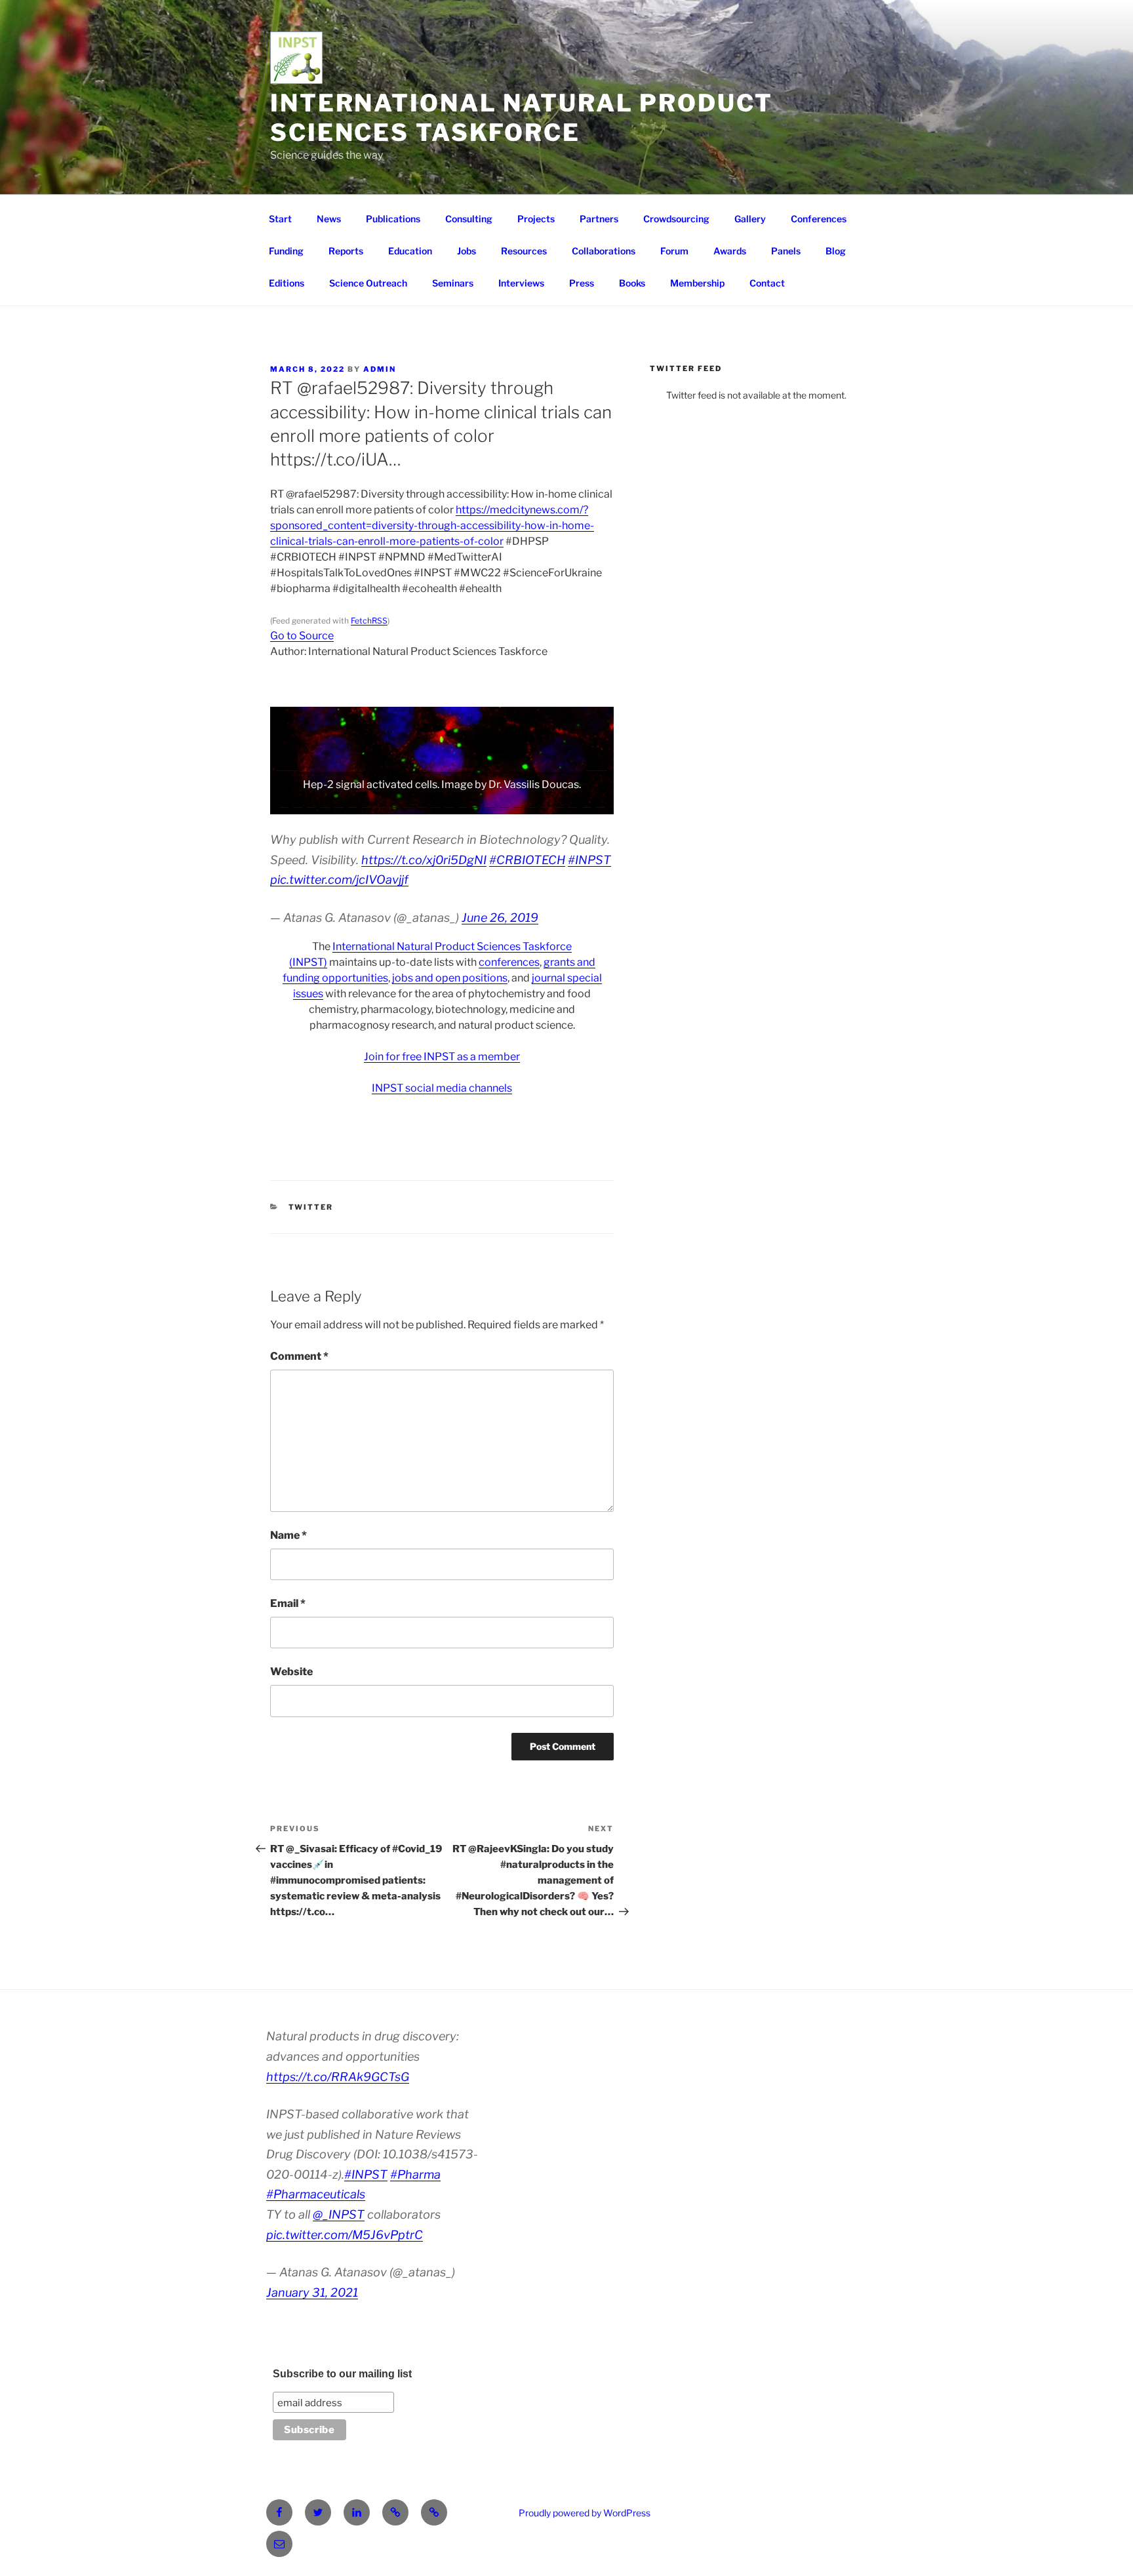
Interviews (521, 283)
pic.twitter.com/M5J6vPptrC (345, 2235)
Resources (524, 251)
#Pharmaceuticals (316, 2194)
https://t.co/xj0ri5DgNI (424, 860)
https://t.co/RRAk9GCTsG (338, 2077)
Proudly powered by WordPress (585, 2513)
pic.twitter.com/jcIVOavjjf (339, 880)
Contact (767, 283)
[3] (311, 803)
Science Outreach (368, 283)
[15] (477, 803)
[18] (518, 803)
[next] (597, 761)
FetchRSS (369, 621)
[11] (422, 803)
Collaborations (604, 251)
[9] (394, 803)
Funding (286, 251)
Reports (346, 251)
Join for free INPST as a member (442, 1057)
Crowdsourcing (676, 219)
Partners (599, 219)
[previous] (287, 761)
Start (280, 219)
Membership (697, 283)
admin (380, 369)
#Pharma (415, 2174)
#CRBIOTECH (527, 860)
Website (291, 1672)
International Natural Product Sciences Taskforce (522, 118)
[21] (559, 803)
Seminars (453, 283)
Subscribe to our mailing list (342, 2374)
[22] (573, 803)
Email (288, 1603)
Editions (287, 283)
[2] (298, 803)
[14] (463, 803)
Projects (536, 219)
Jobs (467, 251)
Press (582, 283)
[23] (587, 803)
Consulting (469, 219)
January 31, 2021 (312, 2292)
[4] (325, 803)
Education (410, 251)
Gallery (750, 219)
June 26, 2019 (500, 918)
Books (632, 283)
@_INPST (339, 2214)
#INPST (589, 860)
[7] (367, 803)
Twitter (311, 1207)
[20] (546, 803)
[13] (449, 803)
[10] (408, 803)
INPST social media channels (442, 1088)
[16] (490, 803)
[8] (380, 803)
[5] (339, 803)
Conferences (819, 219)
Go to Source (302, 636)
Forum (674, 251)
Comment (299, 1356)
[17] (504, 803)
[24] (601, 803)
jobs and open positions (450, 978)
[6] (353, 803)
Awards (730, 251)
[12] (435, 803)
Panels (786, 251)
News (329, 219)
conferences (509, 962)
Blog (836, 251)
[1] (284, 803)
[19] (532, 803)
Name (288, 1535)
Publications (393, 219)
